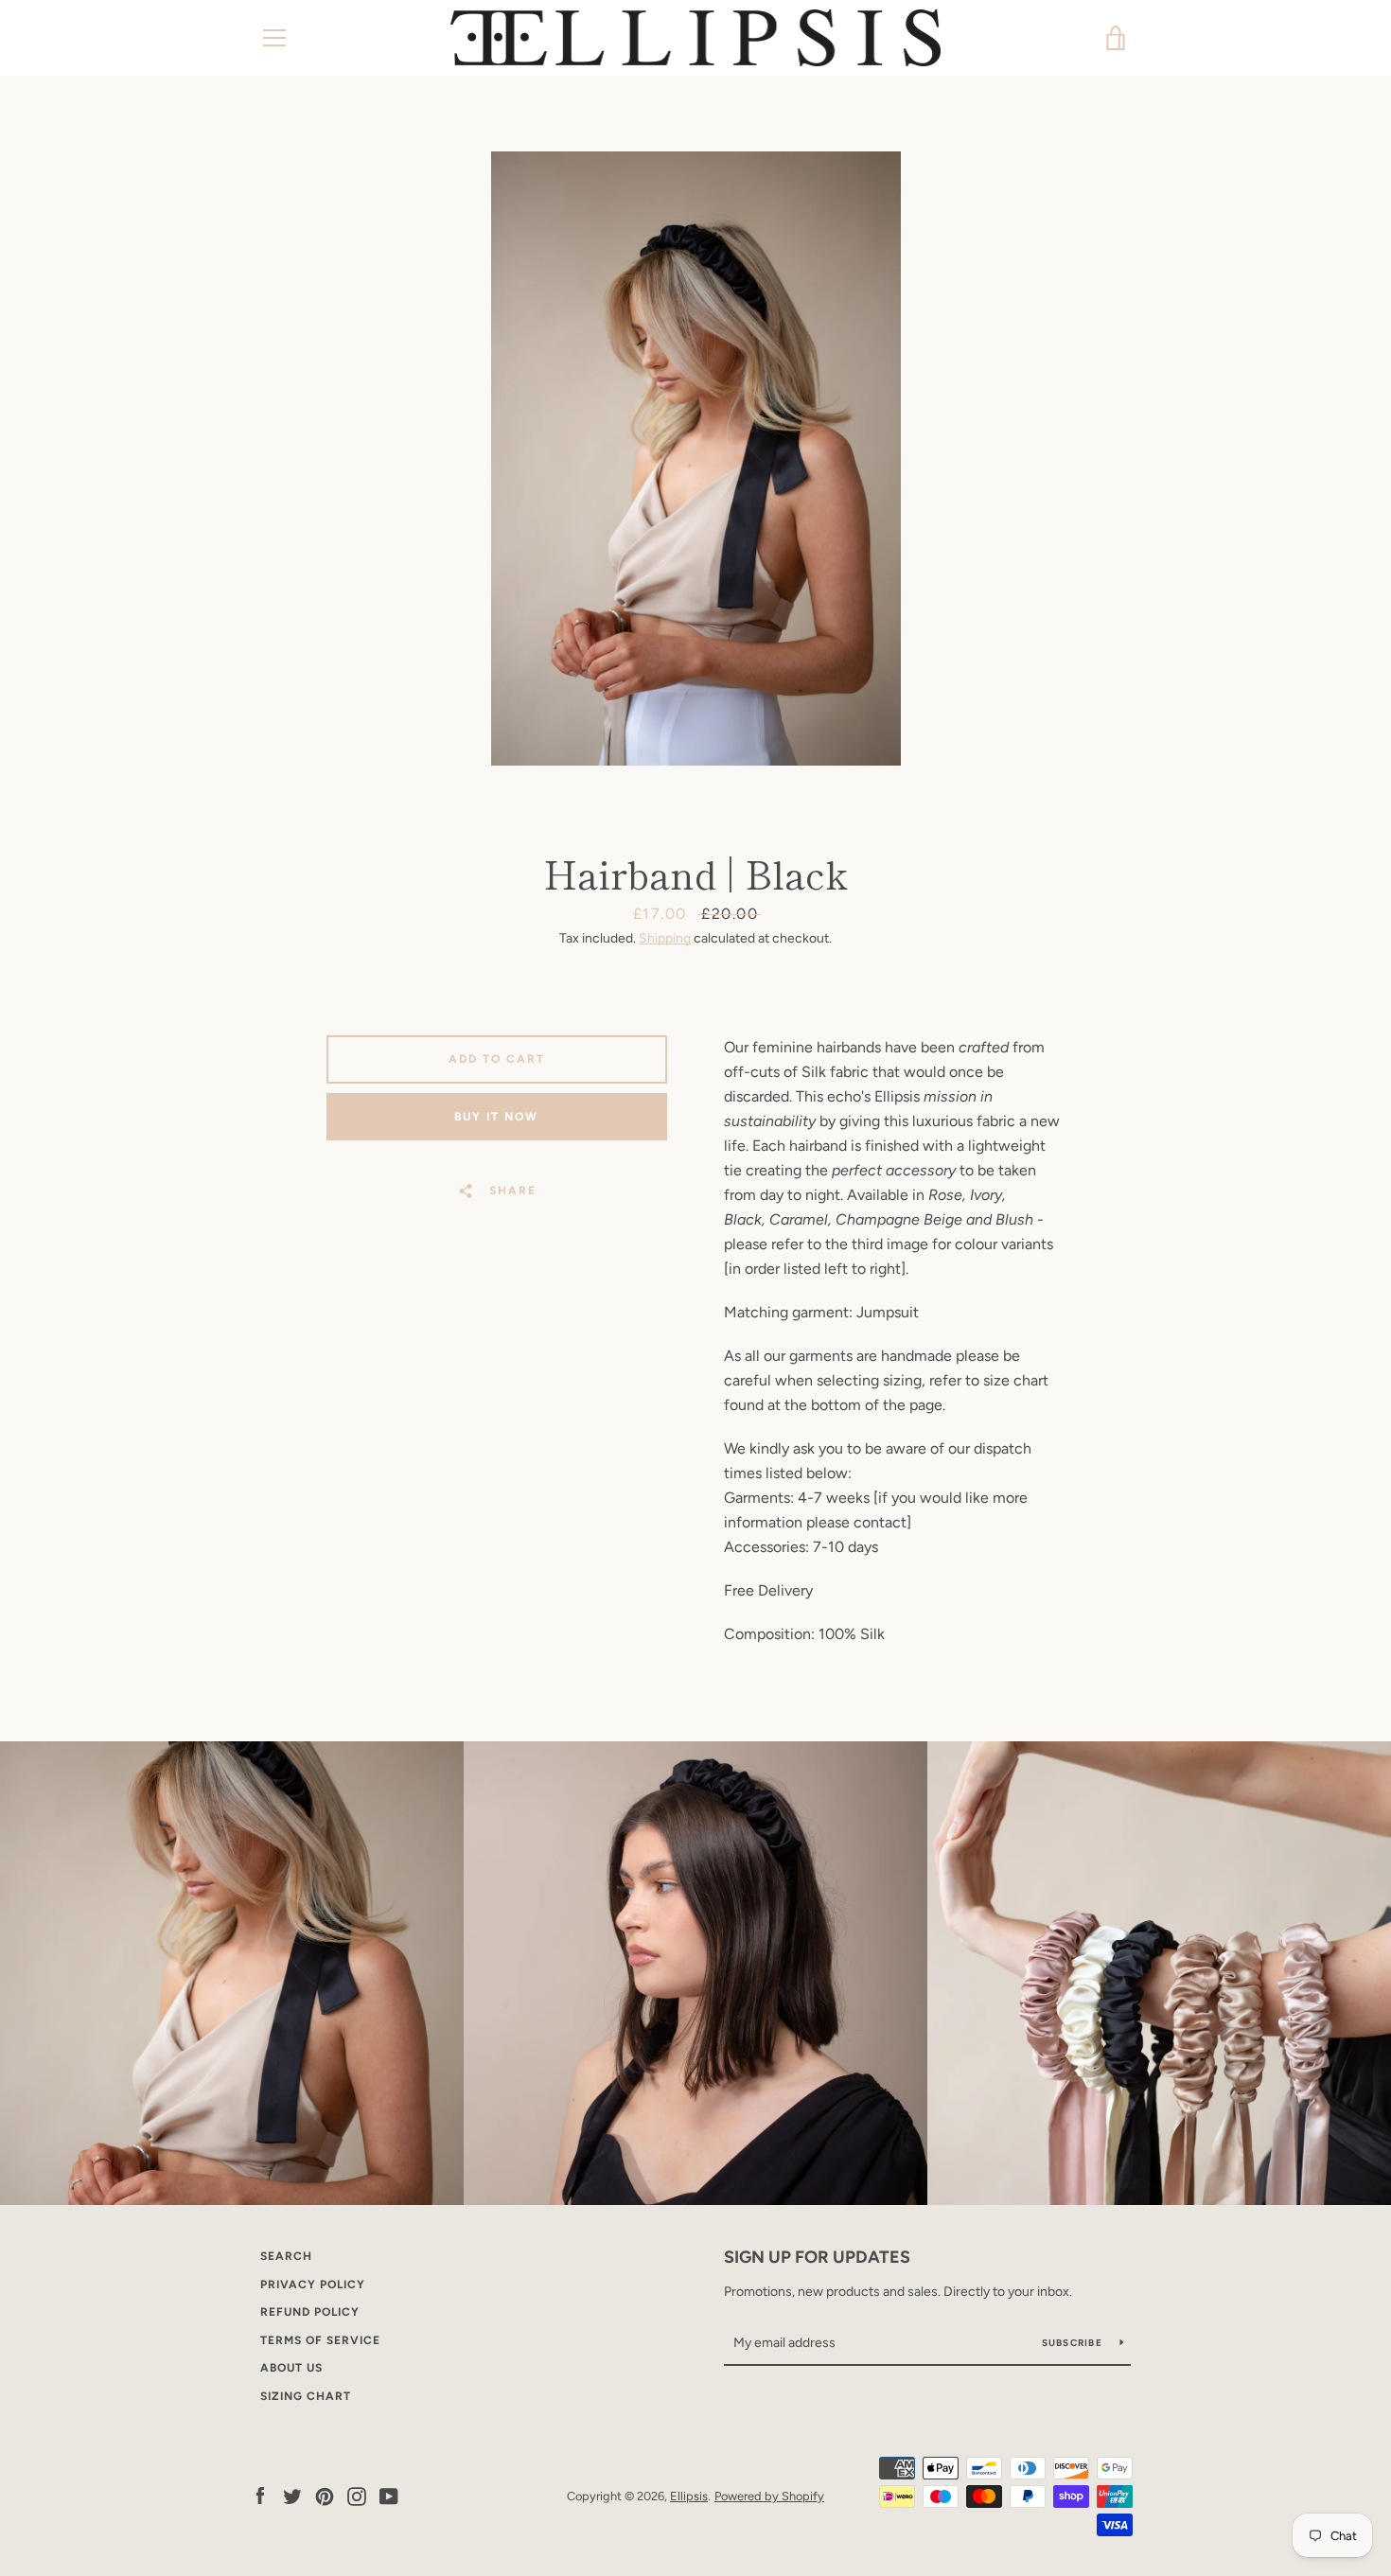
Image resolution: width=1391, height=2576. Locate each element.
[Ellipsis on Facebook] (260, 2495)
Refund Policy (310, 2312)
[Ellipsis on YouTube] (389, 2495)
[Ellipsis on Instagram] (357, 2495)
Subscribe (1074, 2343)
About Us (291, 2368)
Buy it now (496, 1117)
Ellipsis (689, 2496)
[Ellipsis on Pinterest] (325, 2495)
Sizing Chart (306, 2396)
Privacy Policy (313, 2285)
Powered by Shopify (769, 2496)
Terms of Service (320, 2340)
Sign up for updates (817, 2257)
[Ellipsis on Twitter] (292, 2495)
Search (286, 2256)
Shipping (665, 938)
